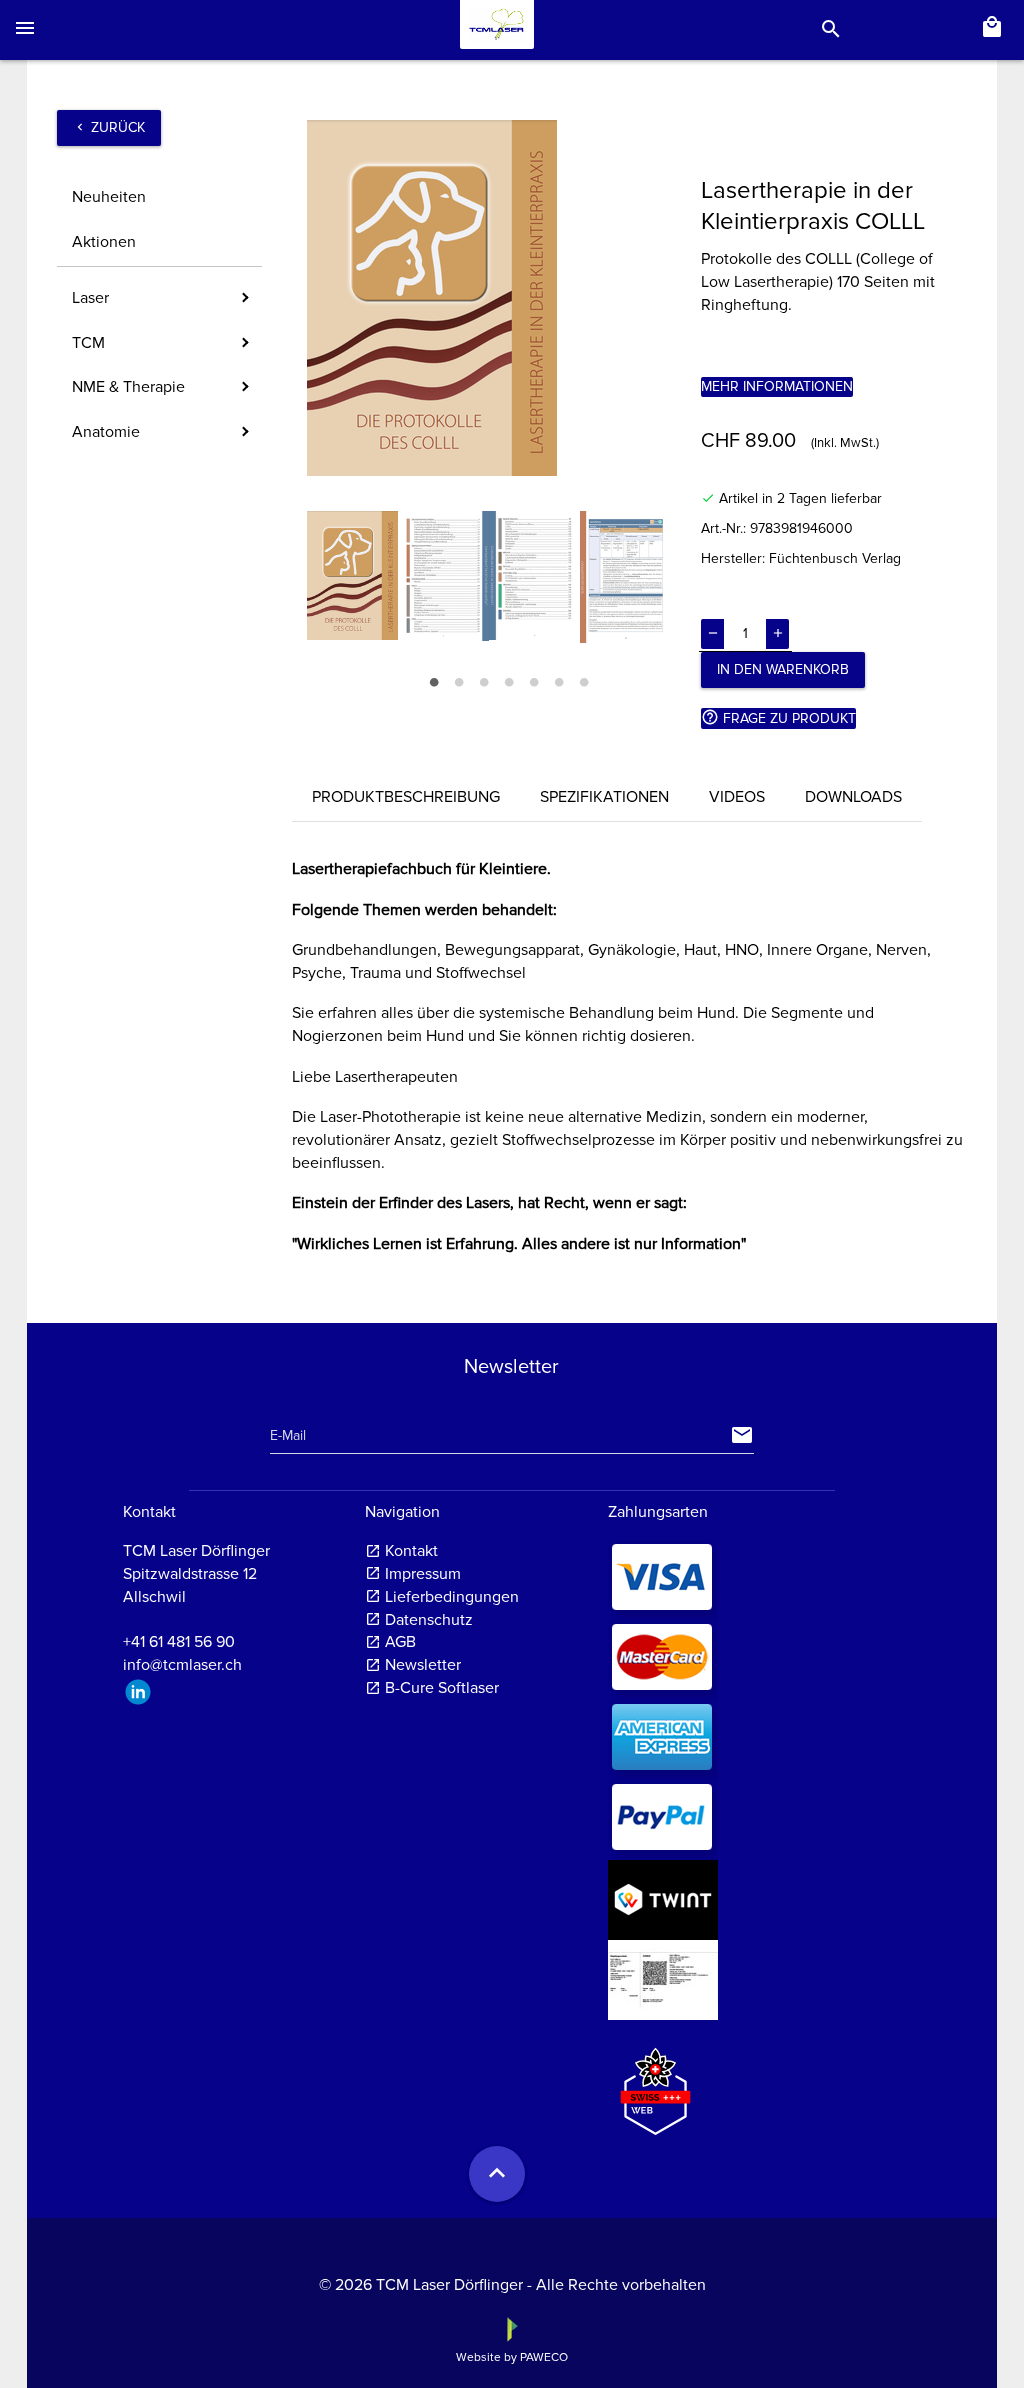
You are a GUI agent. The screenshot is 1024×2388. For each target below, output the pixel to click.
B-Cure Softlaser (442, 1688)
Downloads (853, 797)
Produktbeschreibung (406, 797)
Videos (737, 797)
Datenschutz (429, 1620)
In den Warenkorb (783, 669)
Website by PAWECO (512, 2357)
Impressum (423, 1574)
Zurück (109, 127)
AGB (400, 1642)
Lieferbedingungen (452, 1597)
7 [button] (583, 678)
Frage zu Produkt (778, 717)
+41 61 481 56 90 (179, 1642)
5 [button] (533, 678)
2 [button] (458, 678)
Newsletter (423, 1665)
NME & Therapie (128, 387)
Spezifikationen (604, 797)
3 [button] (483, 678)
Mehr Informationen (777, 386)
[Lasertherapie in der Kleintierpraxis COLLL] (489, 298)
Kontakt (411, 1551)
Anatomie (106, 432)
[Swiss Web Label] (655, 2083)
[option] (489, 298)
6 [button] (558, 678)
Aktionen (104, 242)
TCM (88, 343)
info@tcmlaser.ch (182, 1665)
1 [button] (433, 678)
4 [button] (508, 678)
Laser (90, 298)
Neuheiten (109, 197)
